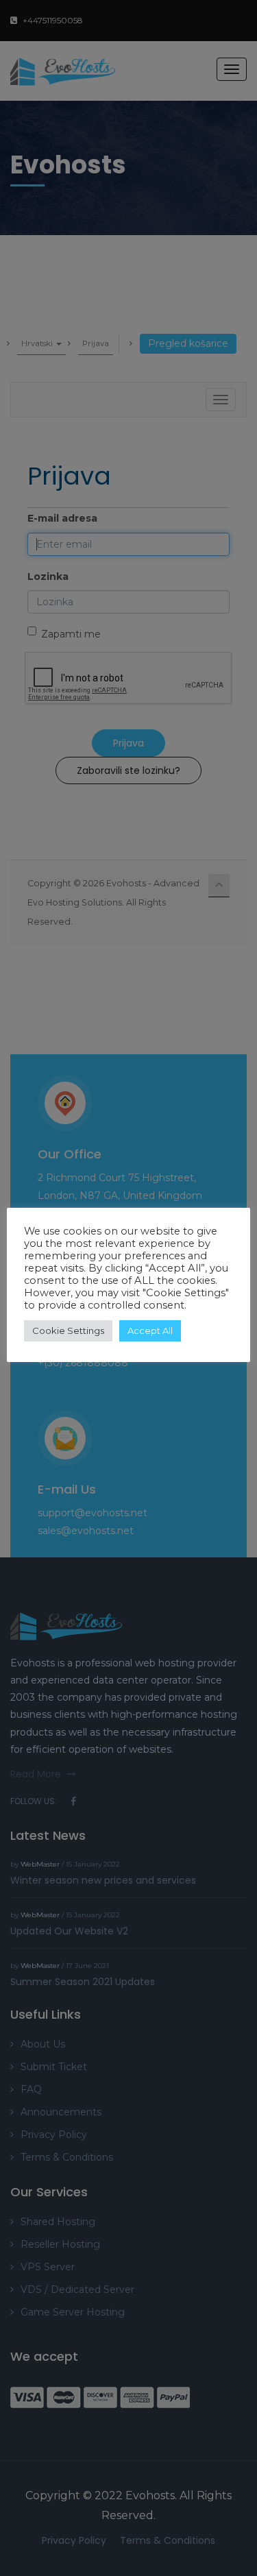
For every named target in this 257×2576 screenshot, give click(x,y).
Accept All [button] (150, 1330)
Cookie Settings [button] (68, 1330)
